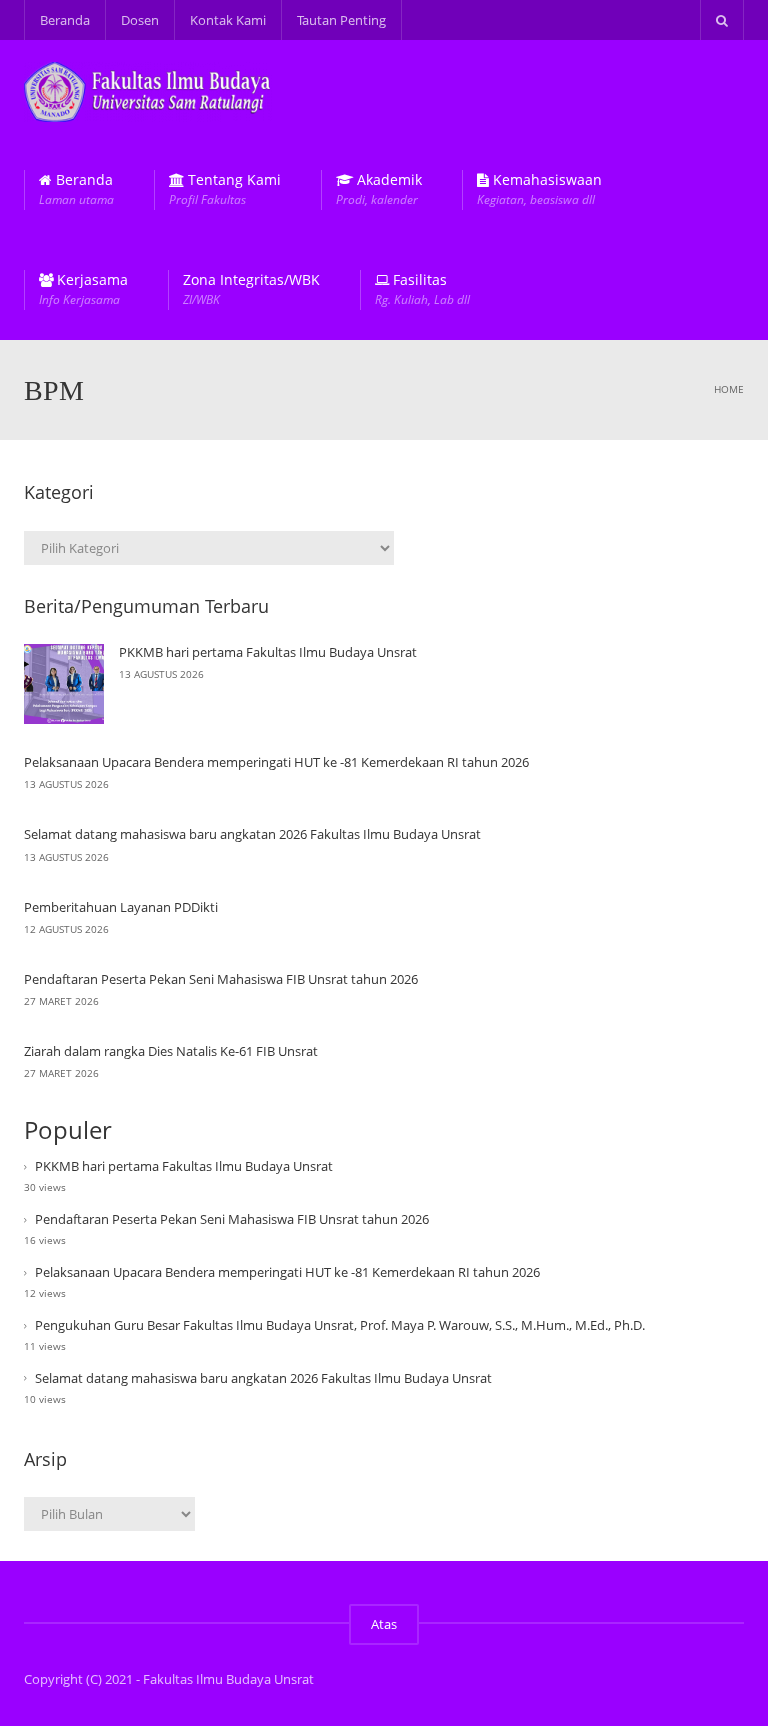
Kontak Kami (228, 20)
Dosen (140, 20)
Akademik (379, 189)
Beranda (65, 20)
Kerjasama (83, 289)
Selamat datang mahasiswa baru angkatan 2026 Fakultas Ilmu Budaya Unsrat (252, 834)
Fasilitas (422, 289)
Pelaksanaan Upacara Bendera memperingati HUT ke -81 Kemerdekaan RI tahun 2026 (276, 762)
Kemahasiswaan (539, 189)
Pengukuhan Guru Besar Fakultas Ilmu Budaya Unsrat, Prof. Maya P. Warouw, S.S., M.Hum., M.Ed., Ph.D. (340, 1325)
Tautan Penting (341, 20)
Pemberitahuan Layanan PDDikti (121, 907)
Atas (384, 1624)
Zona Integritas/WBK (251, 289)
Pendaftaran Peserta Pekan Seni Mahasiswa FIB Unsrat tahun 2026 (221, 979)
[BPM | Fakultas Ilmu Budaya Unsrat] (148, 90)
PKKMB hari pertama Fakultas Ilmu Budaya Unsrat (268, 652)
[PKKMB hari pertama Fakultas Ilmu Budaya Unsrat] (64, 684)
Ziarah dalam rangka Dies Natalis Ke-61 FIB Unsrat (171, 1051)
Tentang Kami (225, 189)
